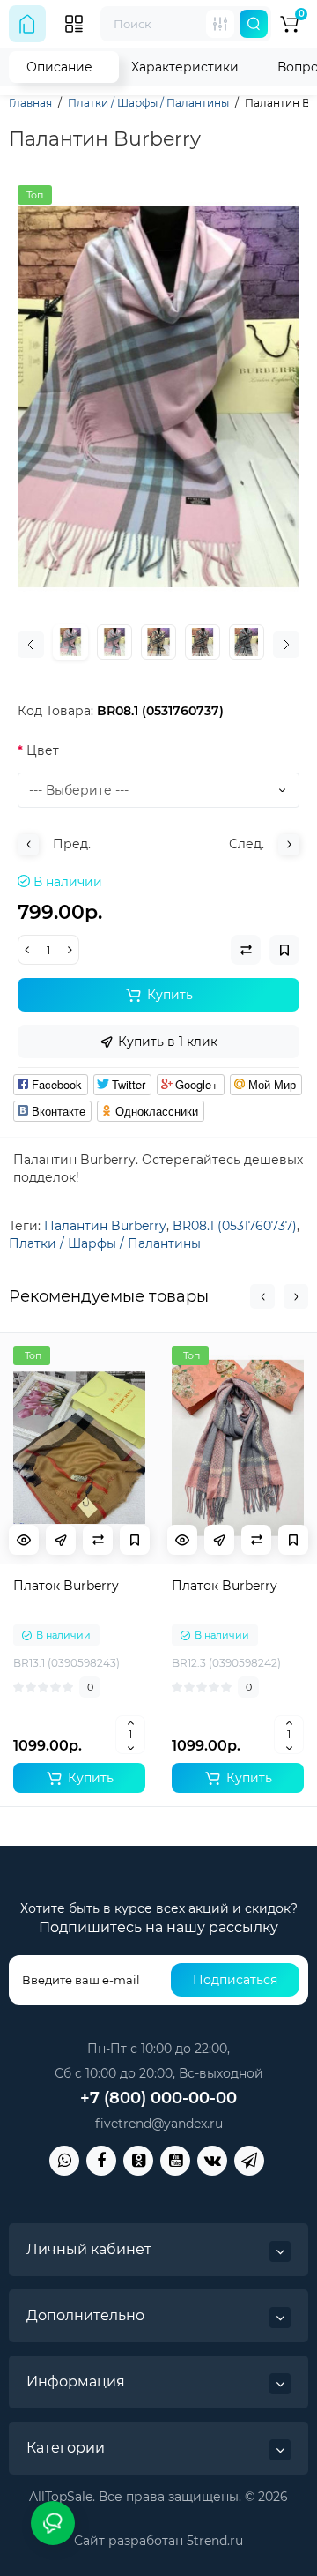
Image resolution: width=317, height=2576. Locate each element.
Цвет (43, 750)
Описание (59, 67)
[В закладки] (135, 1540)
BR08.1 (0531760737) (235, 1226)
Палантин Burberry (105, 1226)
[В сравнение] (98, 1540)
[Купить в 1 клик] (61, 1540)
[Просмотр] (24, 1540)
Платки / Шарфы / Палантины (105, 1243)
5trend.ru (215, 2541)
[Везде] (220, 24)
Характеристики (185, 67)
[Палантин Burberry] (158, 397)
